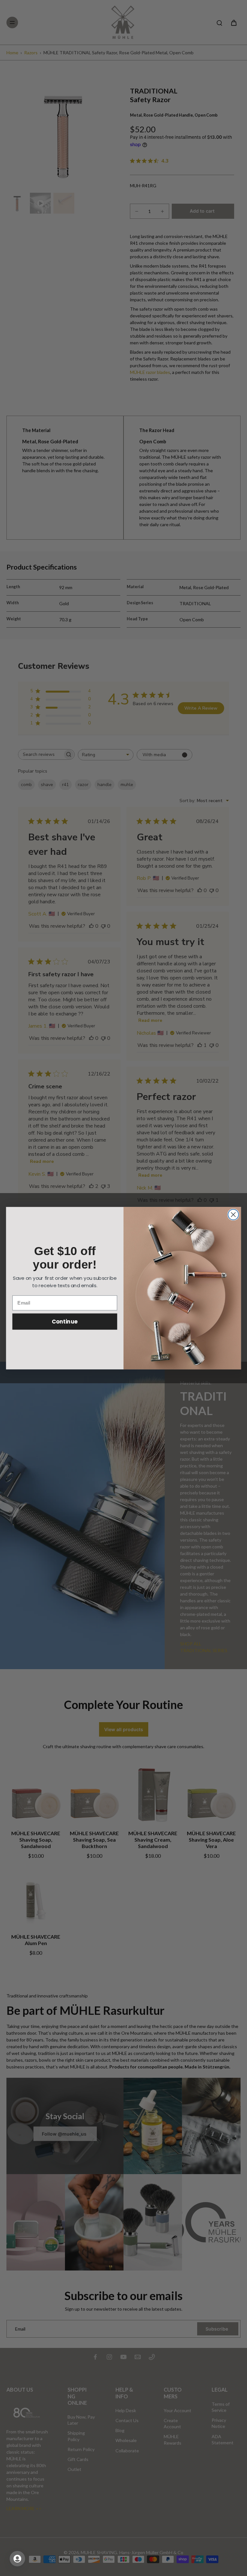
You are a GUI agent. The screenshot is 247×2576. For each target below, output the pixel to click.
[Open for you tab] (17, 2559)
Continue (65, 1321)
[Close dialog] (233, 1214)
